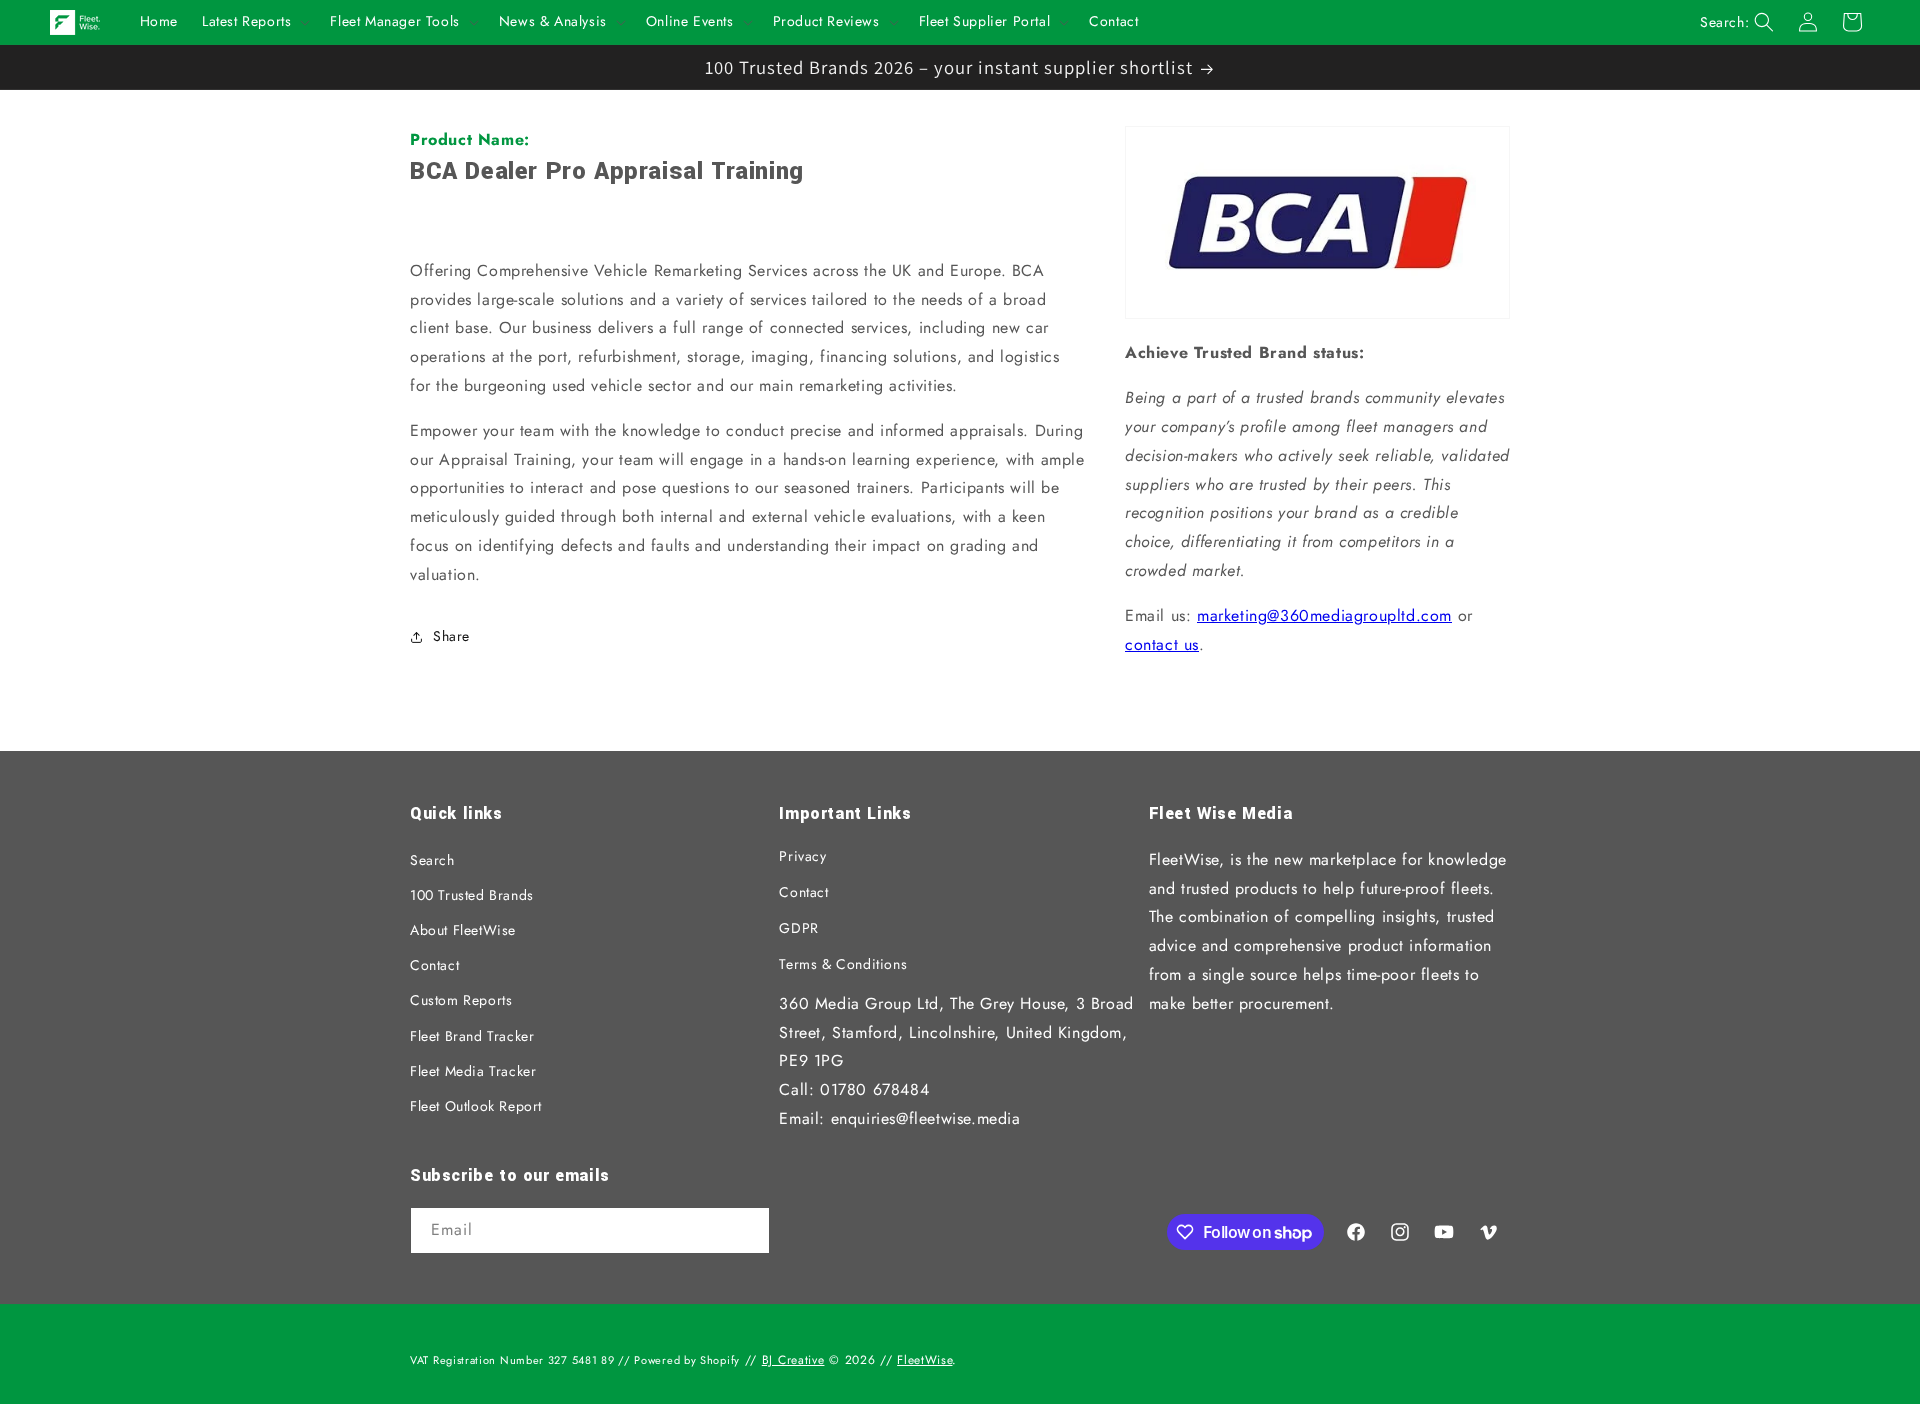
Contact (434, 965)
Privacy (802, 856)
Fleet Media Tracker (473, 1071)
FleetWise (924, 1360)
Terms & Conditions (843, 964)
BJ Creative (793, 1360)
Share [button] (451, 636)
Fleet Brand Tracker (472, 1036)
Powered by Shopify (687, 1360)
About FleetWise (463, 930)
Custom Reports (461, 1000)
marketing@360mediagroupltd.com (1324, 615)
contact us (1162, 644)
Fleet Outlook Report (476, 1106)
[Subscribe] (747, 1232)
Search (432, 860)
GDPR (798, 928)
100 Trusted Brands (472, 895)
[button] (254, 22)
